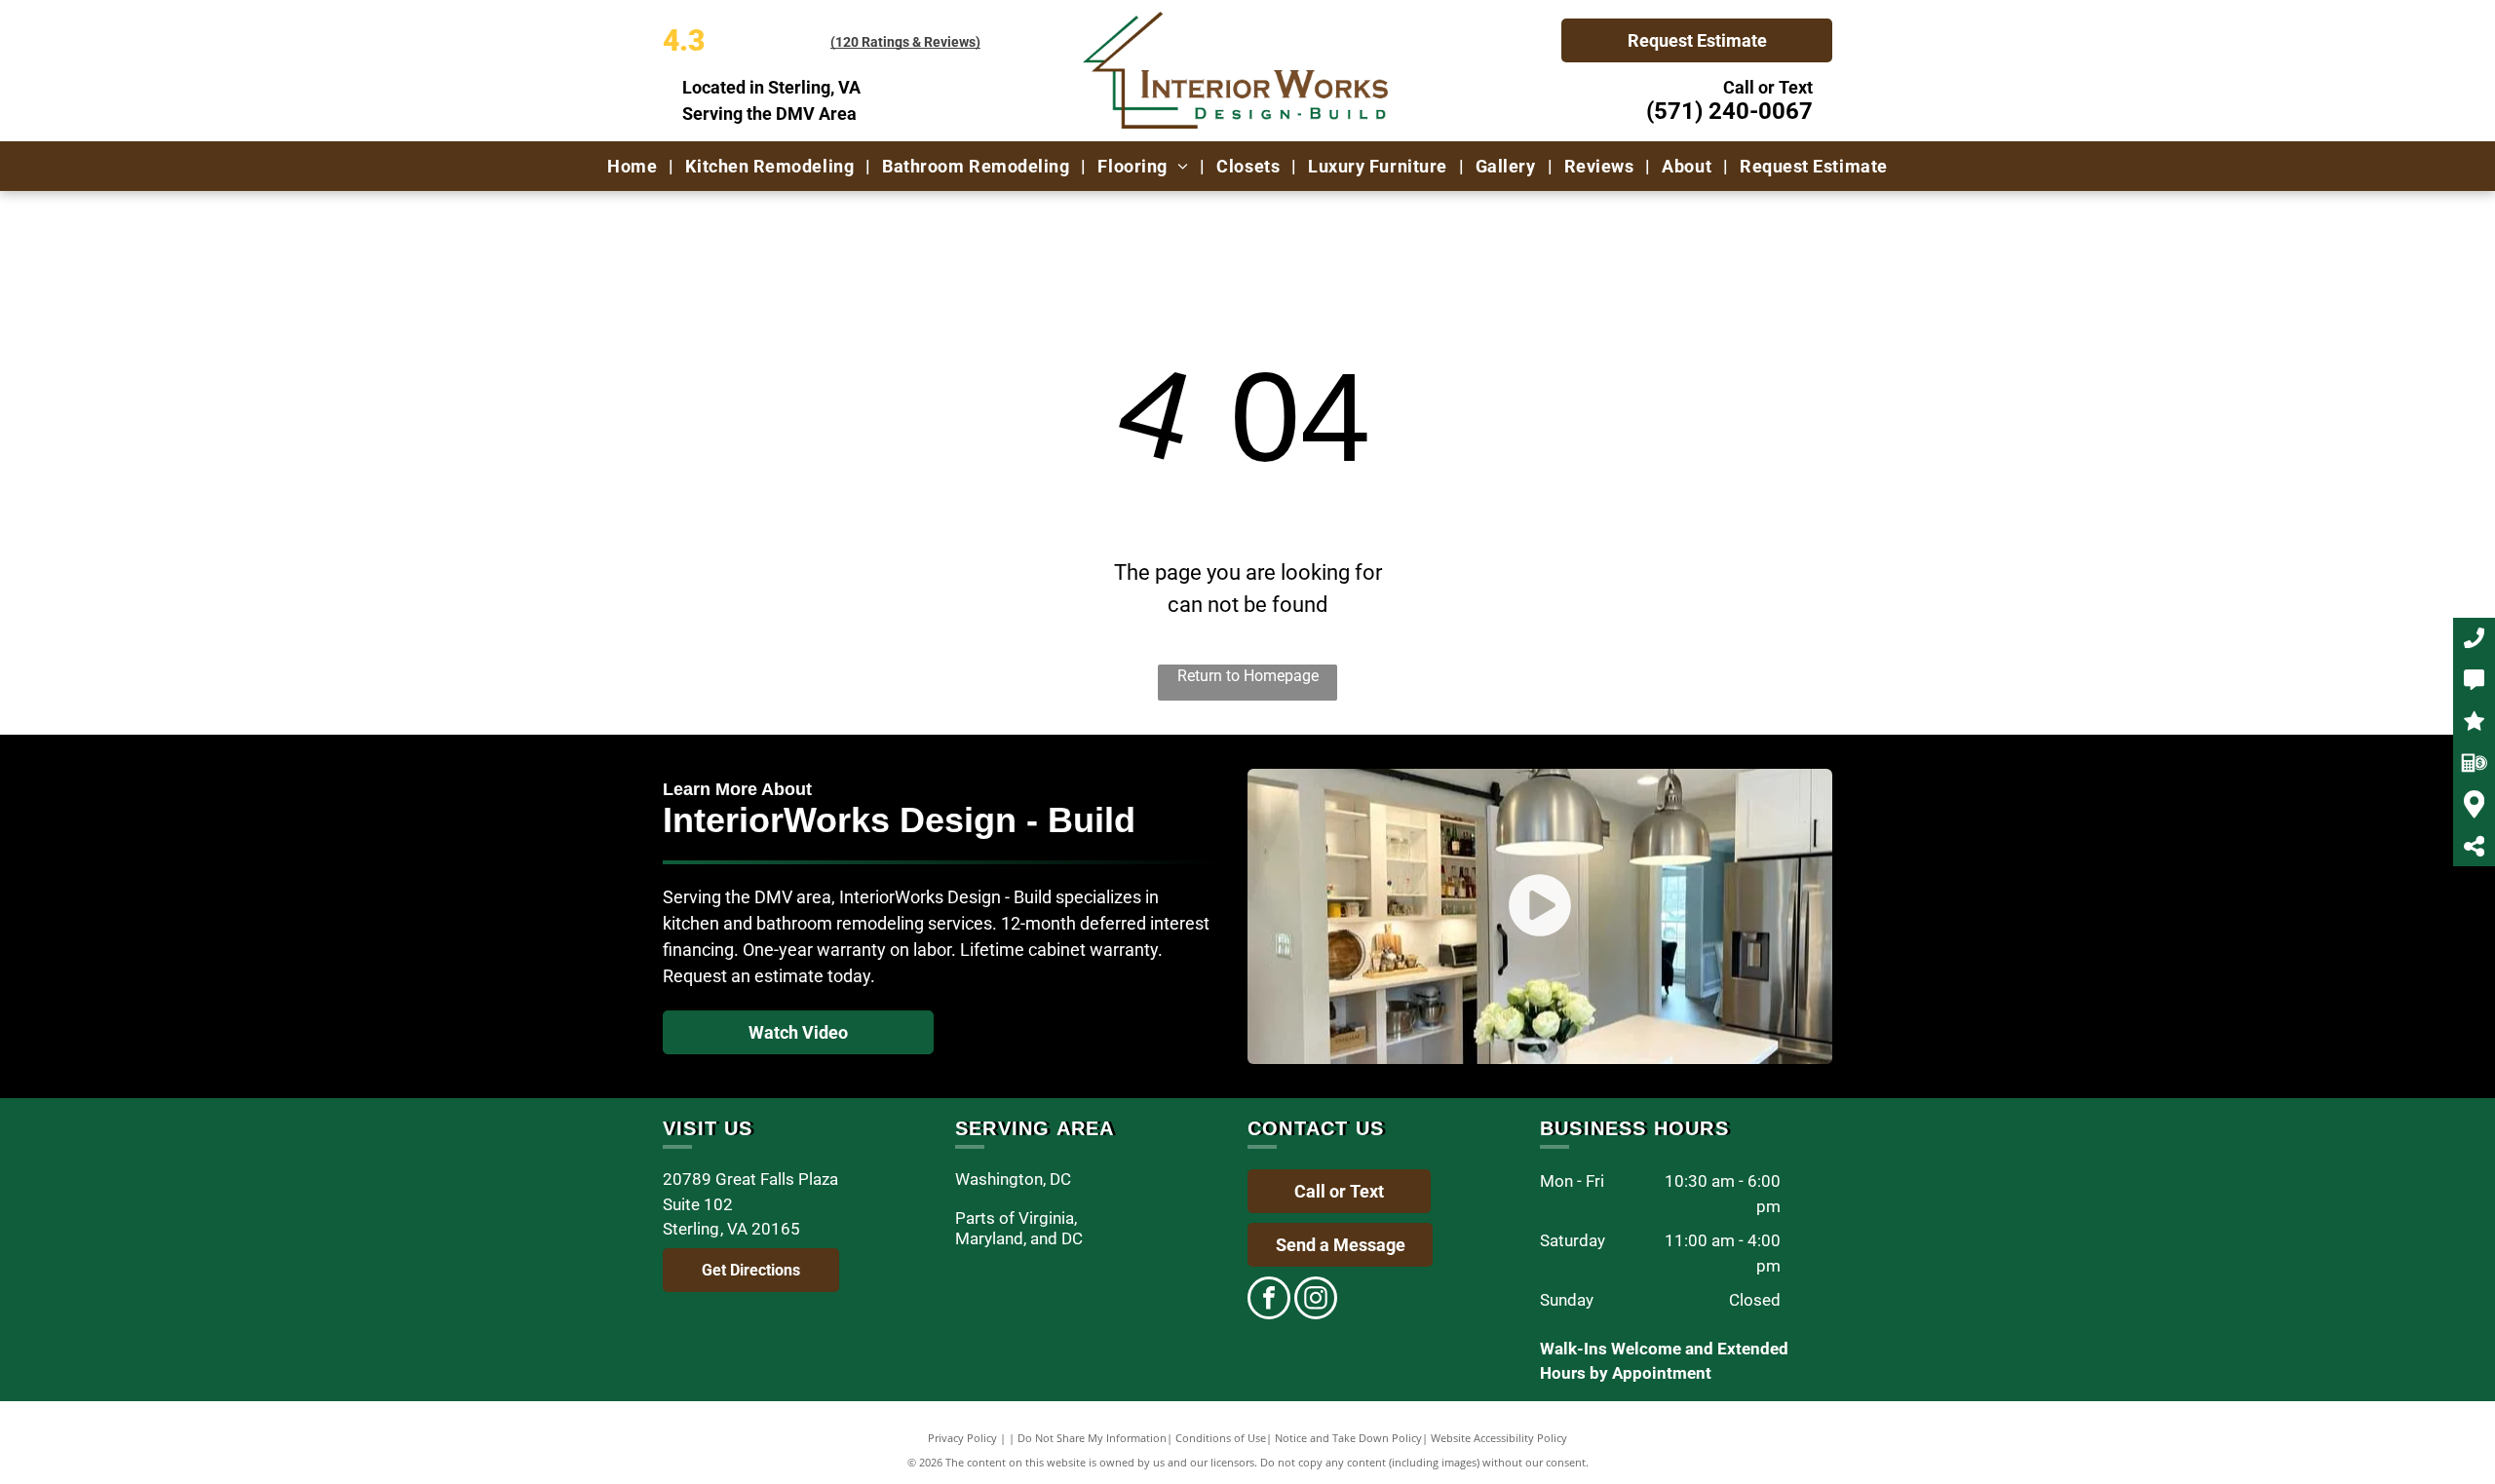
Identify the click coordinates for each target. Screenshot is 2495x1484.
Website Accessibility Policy (1499, 1438)
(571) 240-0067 (1729, 111)
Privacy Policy (962, 1438)
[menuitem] (634, 166)
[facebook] (1269, 1300)
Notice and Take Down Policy (1348, 1438)
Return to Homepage (1248, 676)
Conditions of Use (1221, 1438)
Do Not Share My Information (1092, 1438)
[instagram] (1316, 1300)
